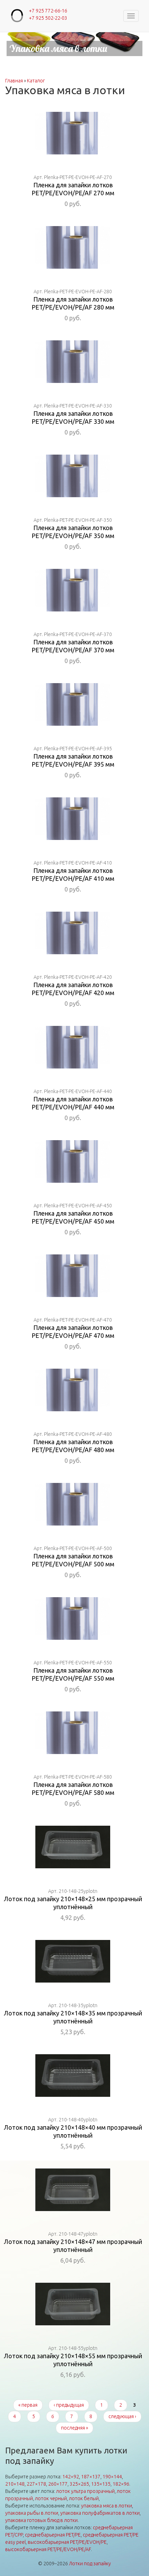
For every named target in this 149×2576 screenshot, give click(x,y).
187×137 (91, 2477)
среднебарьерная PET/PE (53, 2535)
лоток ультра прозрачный (85, 2491)
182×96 (121, 2484)
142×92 (71, 2477)
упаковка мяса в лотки (107, 2506)
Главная (14, 81)
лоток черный (51, 2498)
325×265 (79, 2484)
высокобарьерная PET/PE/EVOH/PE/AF (48, 2549)
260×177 (58, 2484)
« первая (28, 2405)
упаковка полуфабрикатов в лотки (100, 2513)
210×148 (15, 2484)
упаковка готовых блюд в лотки (41, 2520)
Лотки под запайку (90, 2564)
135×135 (101, 2484)
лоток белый (84, 2498)
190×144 (112, 2477)
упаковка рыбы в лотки (32, 2513)
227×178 (36, 2484)
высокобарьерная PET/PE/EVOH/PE (67, 2542)
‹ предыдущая (69, 2405)
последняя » (74, 2428)
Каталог (36, 81)
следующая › (122, 2416)
